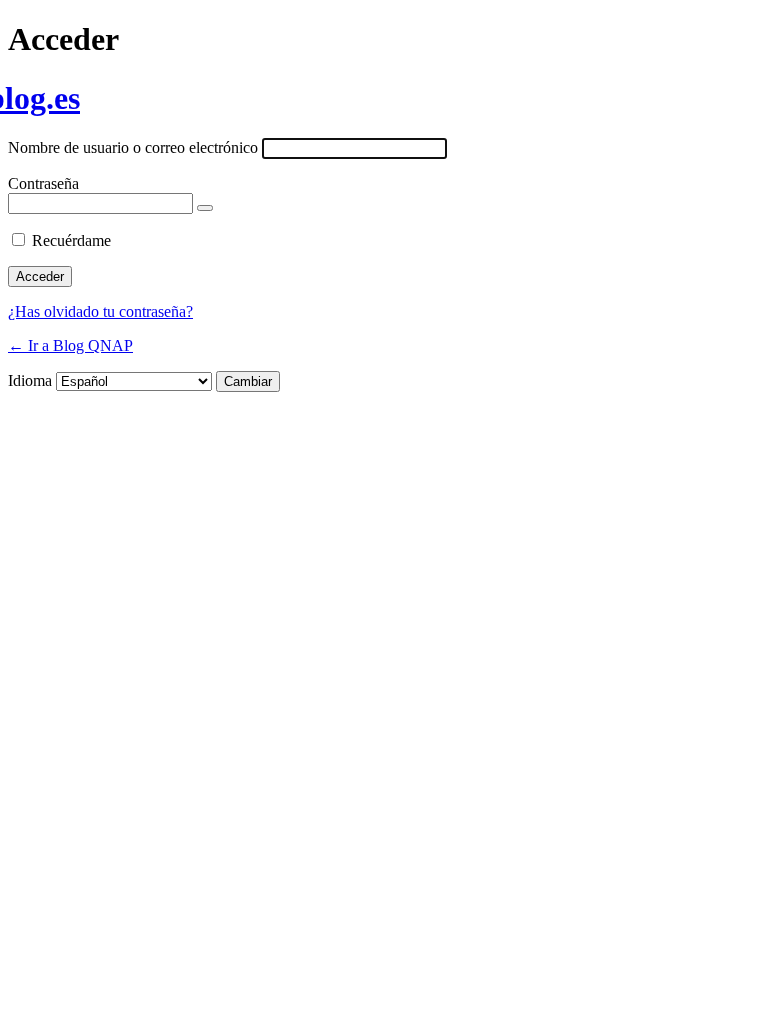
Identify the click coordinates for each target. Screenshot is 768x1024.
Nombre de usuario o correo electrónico (133, 147)
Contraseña (43, 183)
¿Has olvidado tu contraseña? (100, 311)
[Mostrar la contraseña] (205, 208)
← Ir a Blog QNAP (70, 345)
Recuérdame (71, 240)
